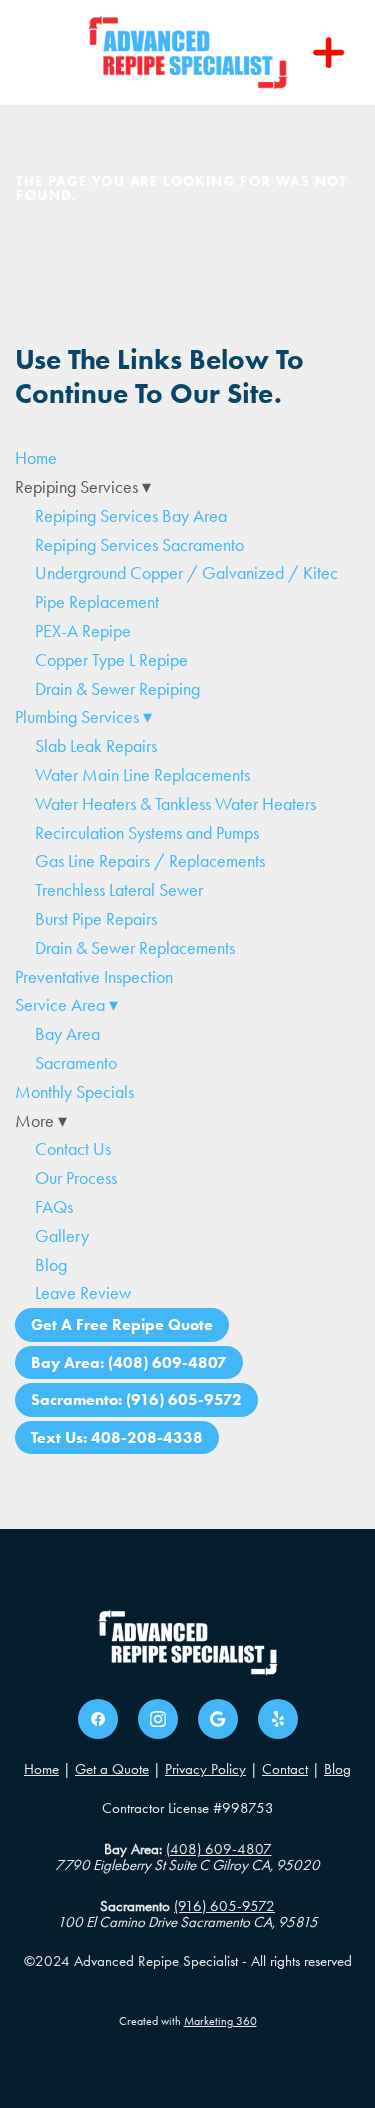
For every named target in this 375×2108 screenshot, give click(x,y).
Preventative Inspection (94, 977)
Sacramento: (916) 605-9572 (136, 1399)
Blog (51, 1265)
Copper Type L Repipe (111, 660)
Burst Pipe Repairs (96, 919)
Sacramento (76, 1063)
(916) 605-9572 (224, 1906)
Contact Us (73, 1149)
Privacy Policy (205, 1769)
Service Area (66, 1005)
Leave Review (83, 1293)
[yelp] (278, 1719)
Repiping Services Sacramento (139, 545)
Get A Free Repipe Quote (122, 1324)
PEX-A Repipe (83, 631)
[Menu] (329, 53)
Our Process (76, 1178)
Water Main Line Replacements (142, 775)
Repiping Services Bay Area (131, 516)
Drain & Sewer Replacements (135, 948)
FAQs (54, 1207)
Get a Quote (112, 1769)
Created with (188, 2021)
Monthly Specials (74, 1092)
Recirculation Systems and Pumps (147, 833)
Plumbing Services (83, 717)
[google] (218, 1719)
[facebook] (98, 1719)
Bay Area (67, 1034)
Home (36, 458)
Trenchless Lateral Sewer (119, 890)
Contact (285, 1769)
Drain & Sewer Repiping (117, 689)
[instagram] (158, 1719)
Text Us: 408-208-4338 (117, 1437)
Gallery (62, 1236)
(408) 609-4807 (219, 1849)
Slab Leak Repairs (96, 746)
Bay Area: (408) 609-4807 (129, 1362)
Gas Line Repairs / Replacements (150, 861)
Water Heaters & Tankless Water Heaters (175, 804)
